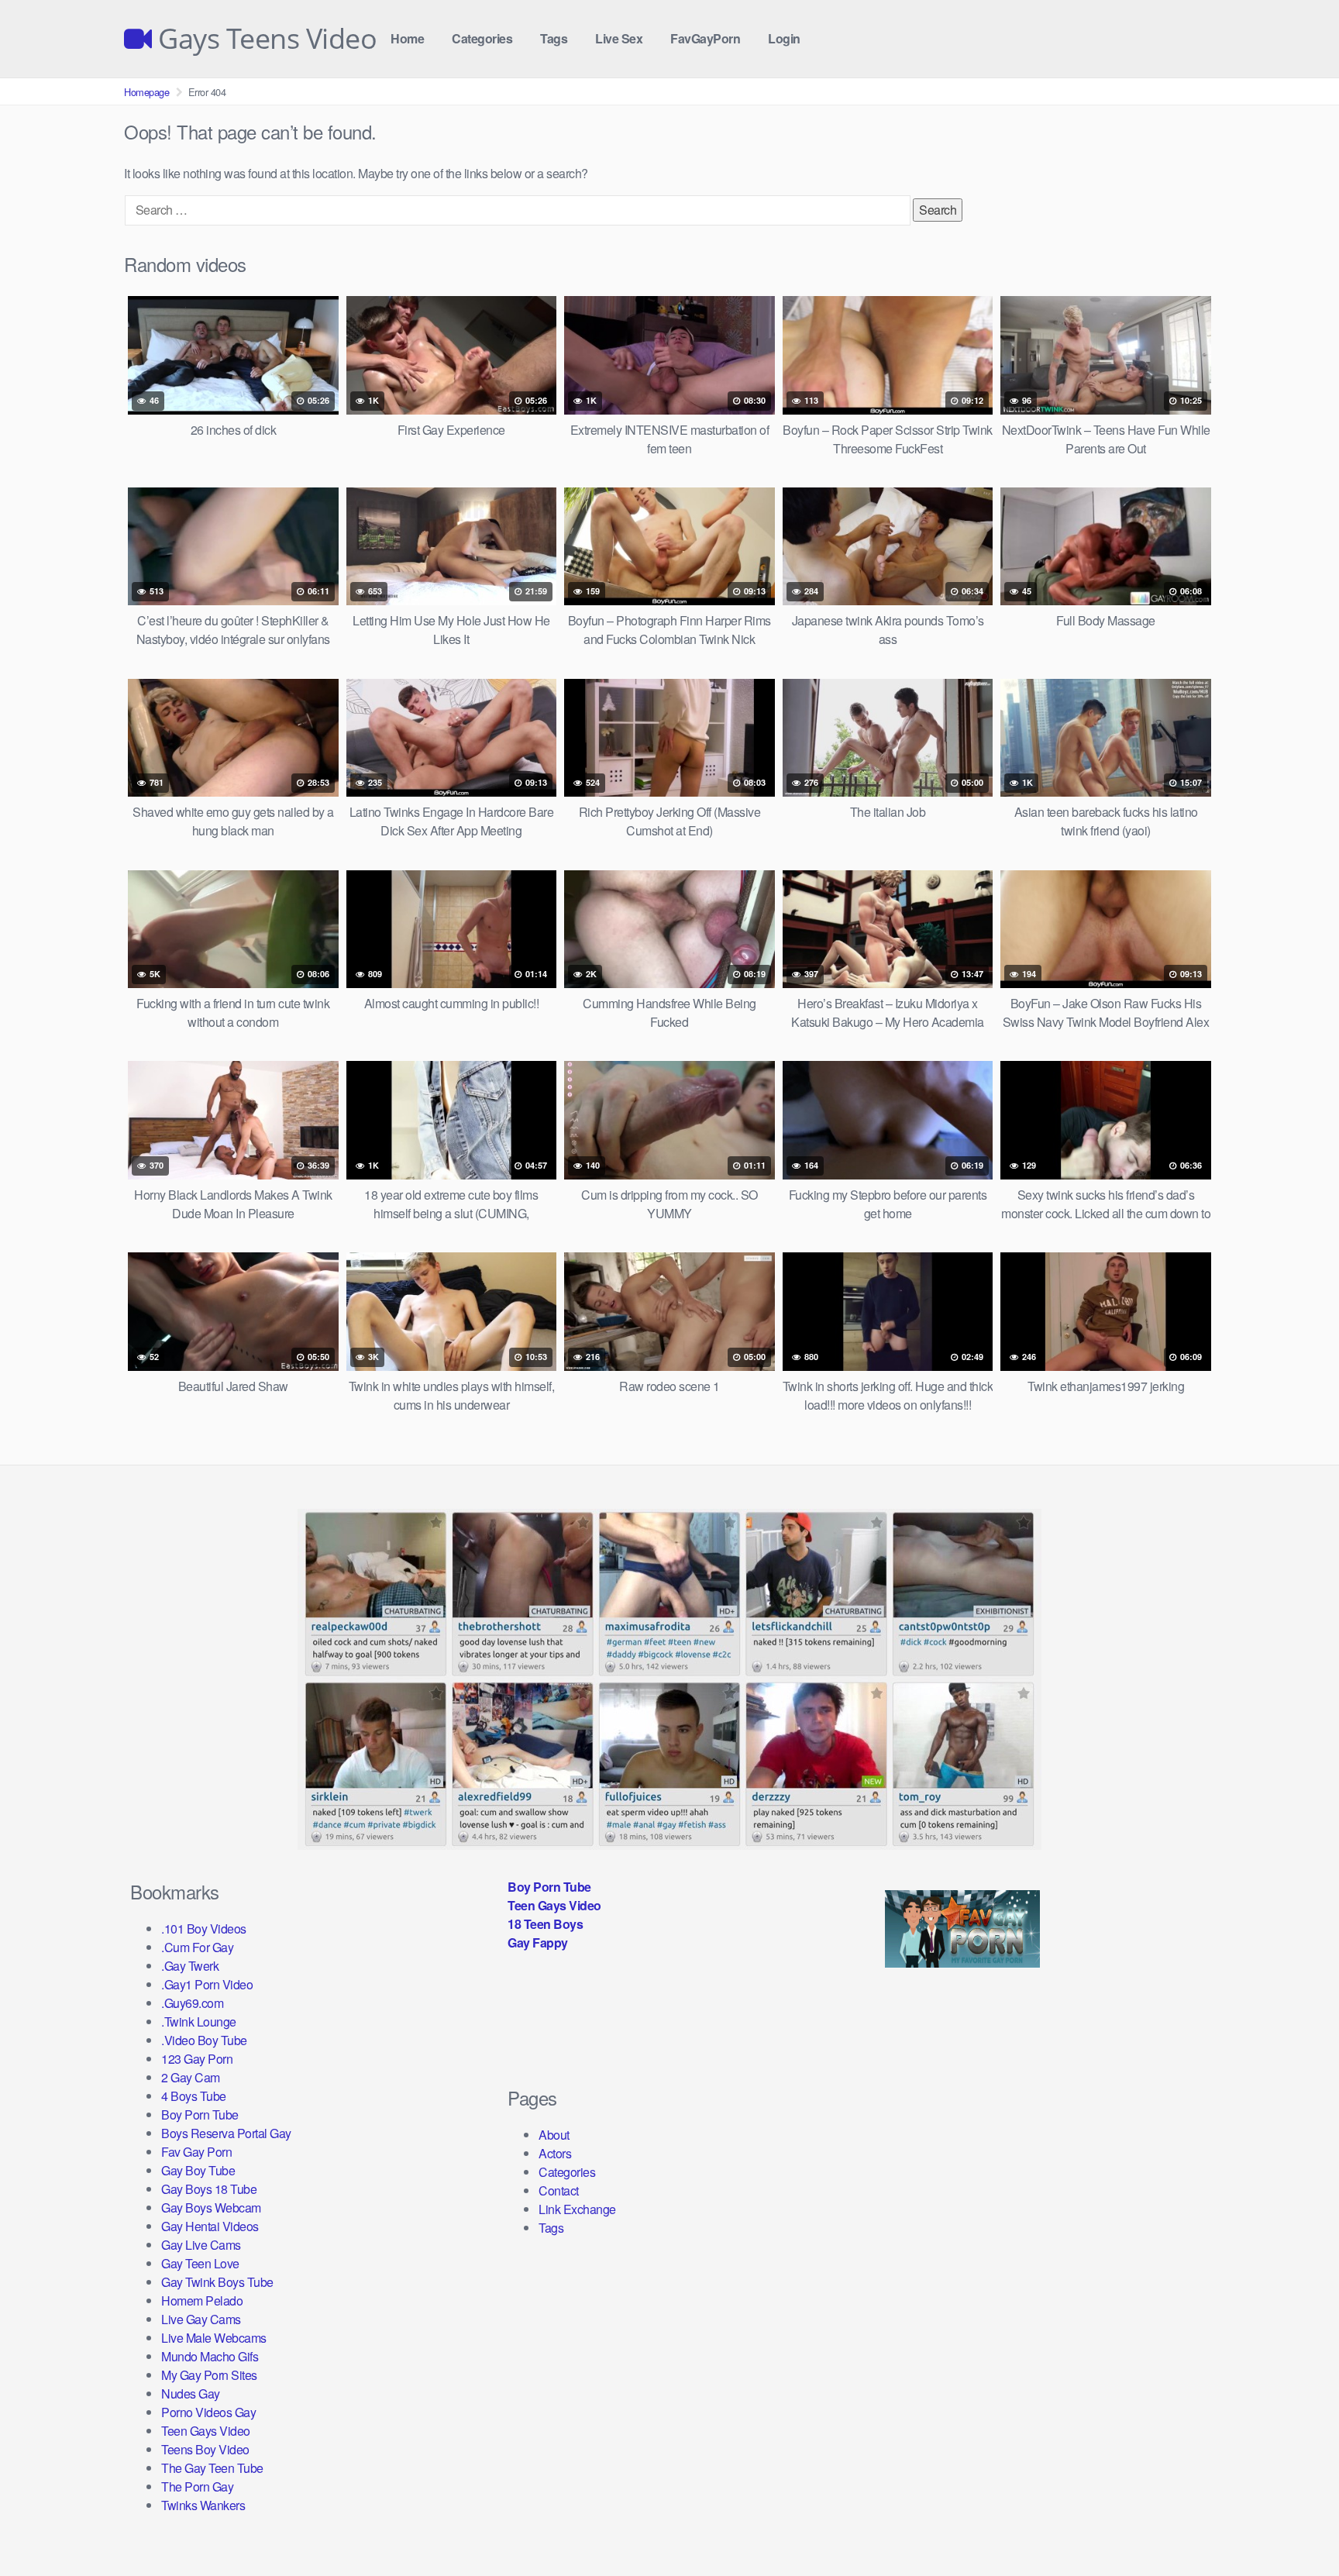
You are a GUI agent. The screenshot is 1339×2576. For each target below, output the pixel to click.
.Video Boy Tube (204, 2040)
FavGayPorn (705, 38)
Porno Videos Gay (208, 2412)
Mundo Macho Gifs (210, 2356)
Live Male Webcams (214, 2338)
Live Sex (619, 38)
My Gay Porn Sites (209, 2375)
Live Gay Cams (201, 2319)
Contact (559, 2190)
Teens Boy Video (205, 2449)
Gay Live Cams (201, 2245)
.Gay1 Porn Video (207, 1984)
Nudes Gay (191, 2393)
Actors (555, 2153)
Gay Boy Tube (198, 2170)
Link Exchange (577, 2209)
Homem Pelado (202, 2300)
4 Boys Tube (194, 2096)
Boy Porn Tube (200, 2115)
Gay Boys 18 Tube (209, 2189)
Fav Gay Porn (196, 2152)
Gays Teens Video (264, 39)
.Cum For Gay (197, 1947)
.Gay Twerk (190, 1966)
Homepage (146, 92)
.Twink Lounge (199, 2022)
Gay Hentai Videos (210, 2226)
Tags (554, 38)
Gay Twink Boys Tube (217, 2282)
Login (784, 38)
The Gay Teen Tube (212, 2468)
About (554, 2135)
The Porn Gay (197, 2486)
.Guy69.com (192, 2003)
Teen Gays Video (206, 2431)
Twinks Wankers (203, 2505)
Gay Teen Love (200, 2263)
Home (407, 38)
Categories (482, 38)
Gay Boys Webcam (211, 2208)
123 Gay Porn (197, 2059)
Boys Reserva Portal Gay (226, 2133)
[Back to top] (1296, 2526)
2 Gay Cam (191, 2077)
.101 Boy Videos (204, 1929)
